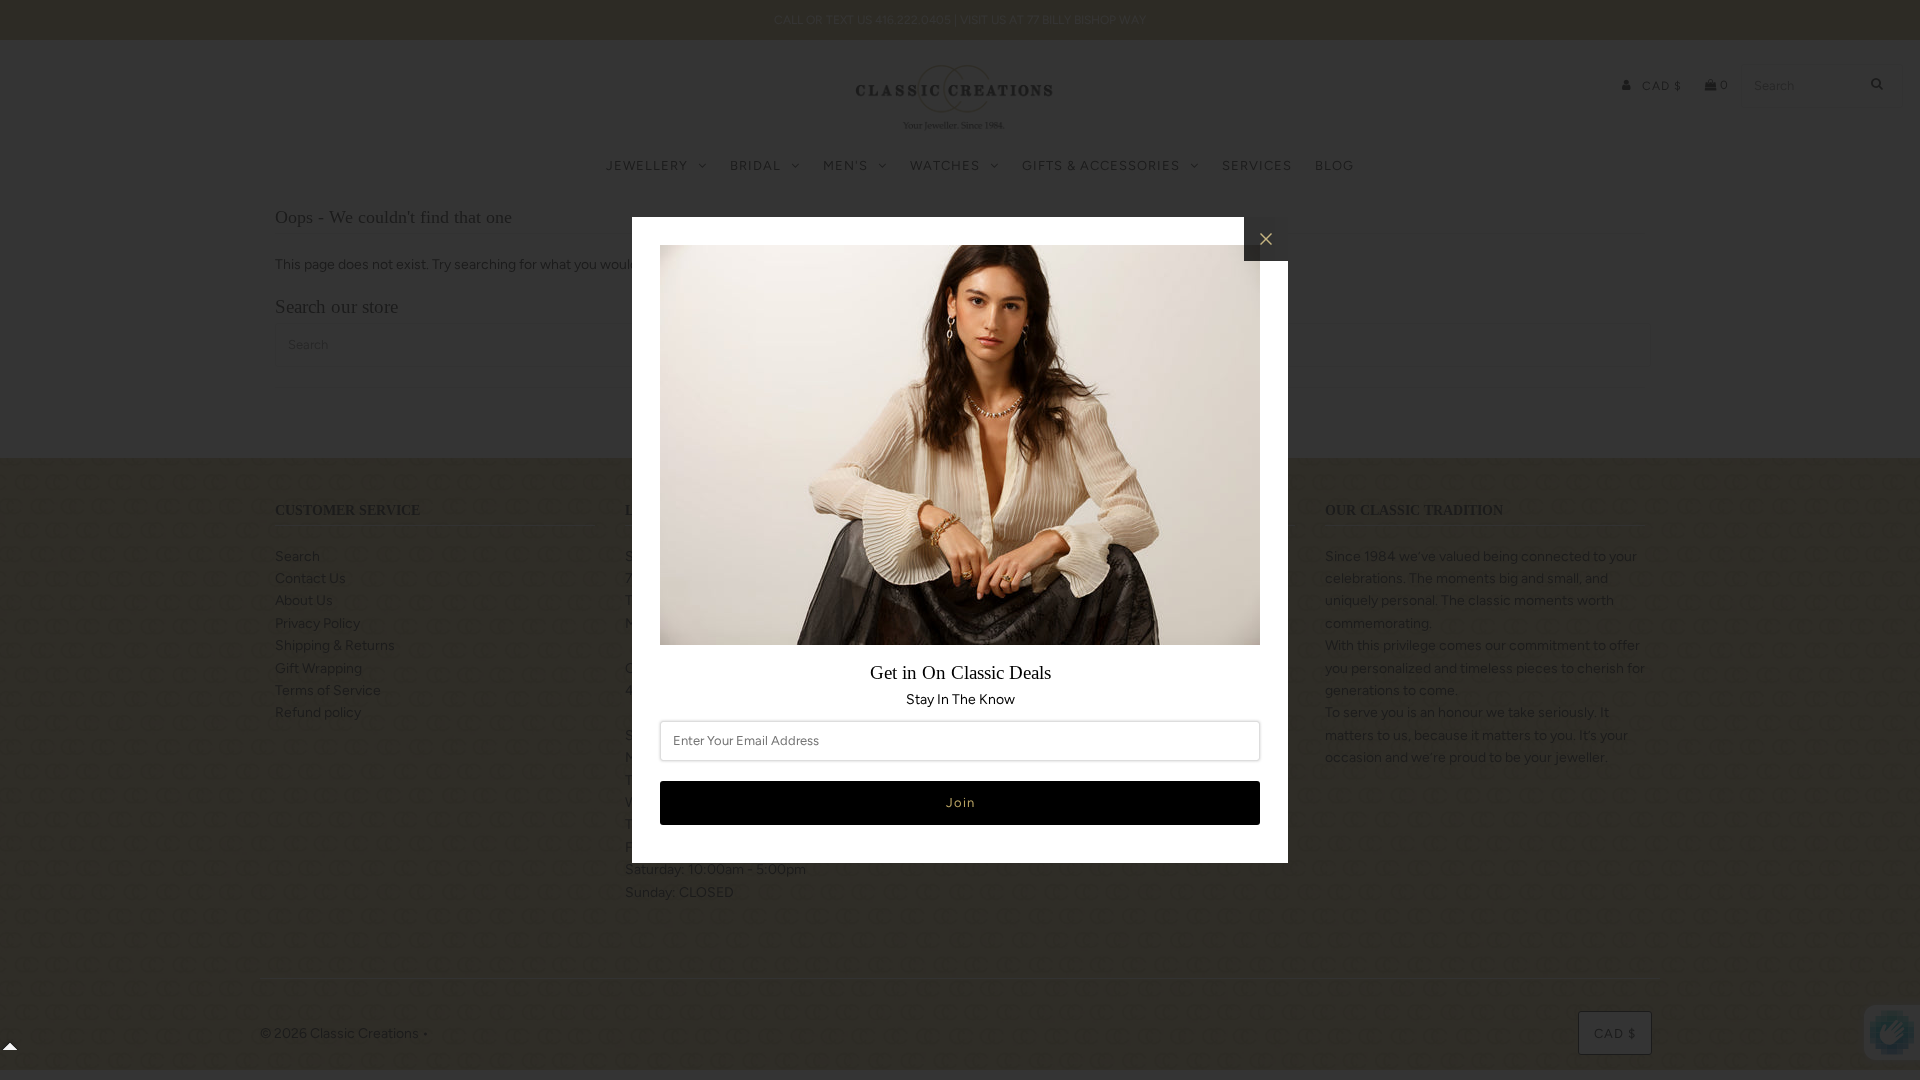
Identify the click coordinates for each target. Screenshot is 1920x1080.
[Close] (1266, 239)
